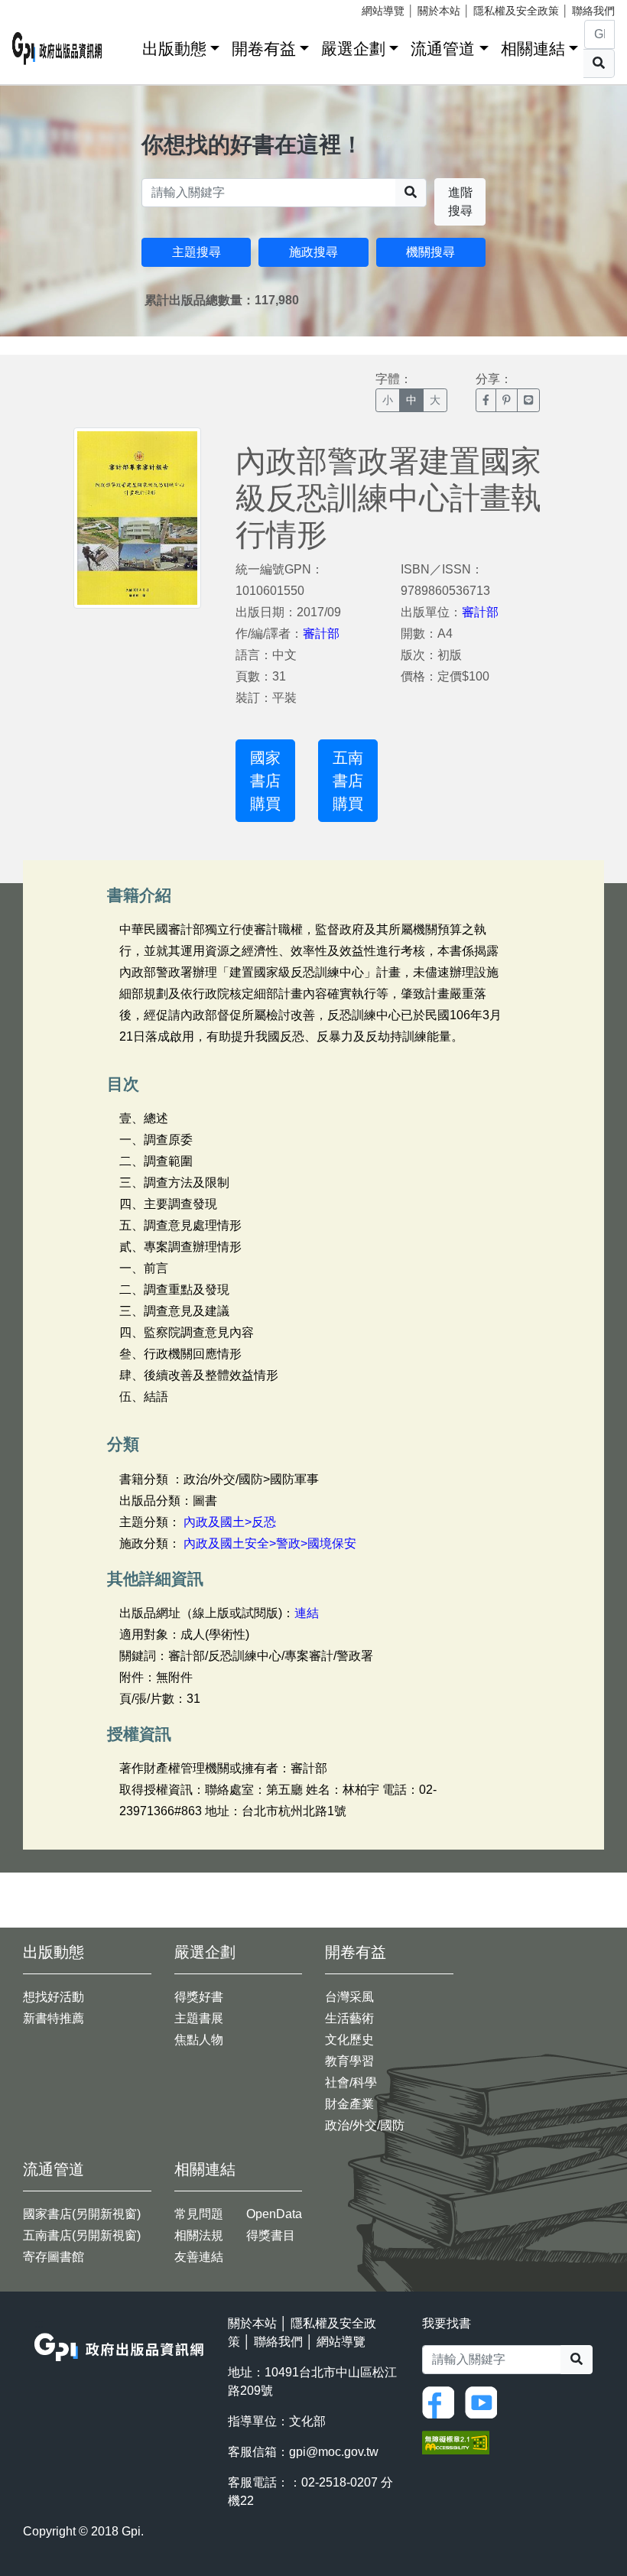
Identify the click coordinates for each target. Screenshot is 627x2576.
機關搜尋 (430, 252)
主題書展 (199, 2018)
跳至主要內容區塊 (43, 8)
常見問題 (199, 2214)
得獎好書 (199, 1997)
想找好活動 (54, 1997)
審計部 (321, 633)
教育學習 (349, 2061)
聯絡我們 (593, 11)
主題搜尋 (197, 252)
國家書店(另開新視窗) (82, 2214)
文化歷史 (349, 2040)
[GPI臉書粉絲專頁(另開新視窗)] (442, 2401)
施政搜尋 (313, 252)
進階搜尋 (460, 201)
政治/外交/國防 (365, 2125)
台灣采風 (349, 1997)
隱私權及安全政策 (516, 11)
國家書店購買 (265, 781)
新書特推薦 (54, 2018)
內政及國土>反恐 (230, 1522)
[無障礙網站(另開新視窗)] (456, 2442)
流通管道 (443, 49)
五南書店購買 (348, 781)
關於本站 (439, 11)
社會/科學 (351, 2082)
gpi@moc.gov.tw (334, 2452)
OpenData (274, 2214)
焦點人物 (199, 2040)
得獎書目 (271, 2235)
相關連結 (533, 49)
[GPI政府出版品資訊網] (57, 49)
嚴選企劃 (353, 49)
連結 (307, 1613)
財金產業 (349, 2104)
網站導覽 (383, 11)
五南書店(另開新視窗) (82, 2235)
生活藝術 (349, 2018)
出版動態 (174, 49)
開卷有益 (264, 49)
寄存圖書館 (54, 2257)
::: (125, 45)
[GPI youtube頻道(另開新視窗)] (485, 2401)
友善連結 (199, 2257)
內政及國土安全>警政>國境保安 (270, 1543)
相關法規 (199, 2235)
